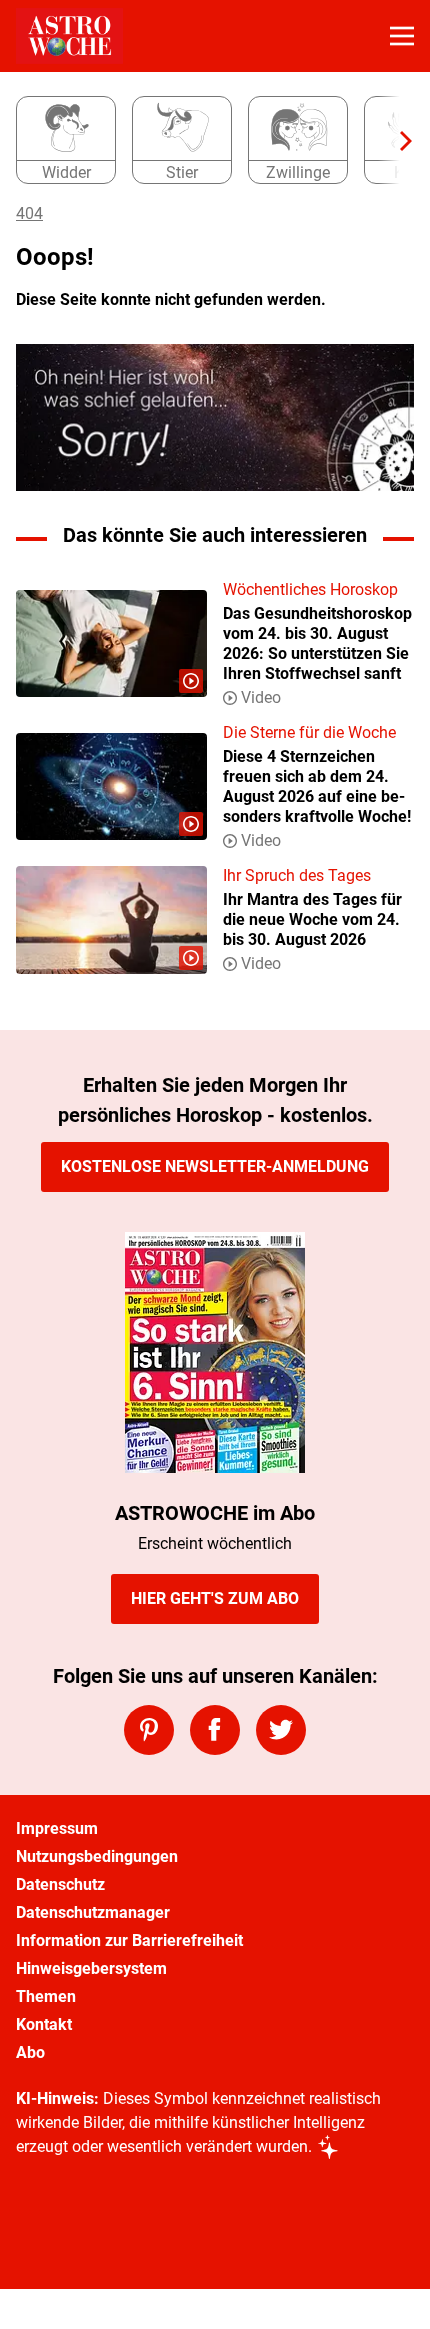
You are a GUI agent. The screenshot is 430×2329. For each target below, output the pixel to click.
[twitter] (281, 1730)
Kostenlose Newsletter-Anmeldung (215, 1166)
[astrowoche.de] (69, 36)
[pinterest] (149, 1730)
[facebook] (215, 1730)
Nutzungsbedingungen (97, 1856)
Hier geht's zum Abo (215, 1598)
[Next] (396, 141)
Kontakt (44, 2024)
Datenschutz (60, 1884)
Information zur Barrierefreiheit (129, 1940)
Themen (46, 1996)
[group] (207, 141)
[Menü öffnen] (402, 36)
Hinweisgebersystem (91, 1968)
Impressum (57, 1828)
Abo (30, 2052)
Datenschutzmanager (93, 1912)
